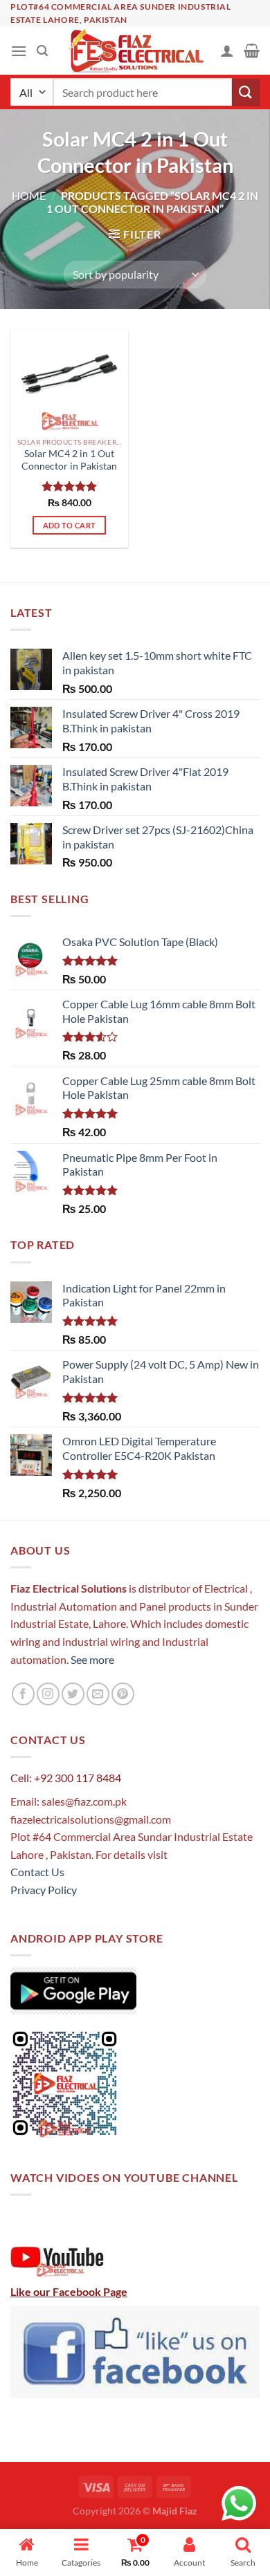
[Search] (42, 51)
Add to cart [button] (70, 525)
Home (29, 195)
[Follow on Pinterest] (123, 1694)
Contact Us (37, 1872)
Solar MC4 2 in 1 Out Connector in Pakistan (69, 460)
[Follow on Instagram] (48, 1694)
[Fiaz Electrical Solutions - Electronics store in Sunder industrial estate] (135, 50)
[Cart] (252, 50)
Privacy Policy (44, 1890)
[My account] (227, 50)
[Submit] (246, 92)
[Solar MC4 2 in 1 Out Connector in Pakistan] (69, 380)
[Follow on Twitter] (73, 1694)
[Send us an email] (98, 1694)
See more (91, 1659)
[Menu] (19, 51)
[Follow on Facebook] (23, 1694)
